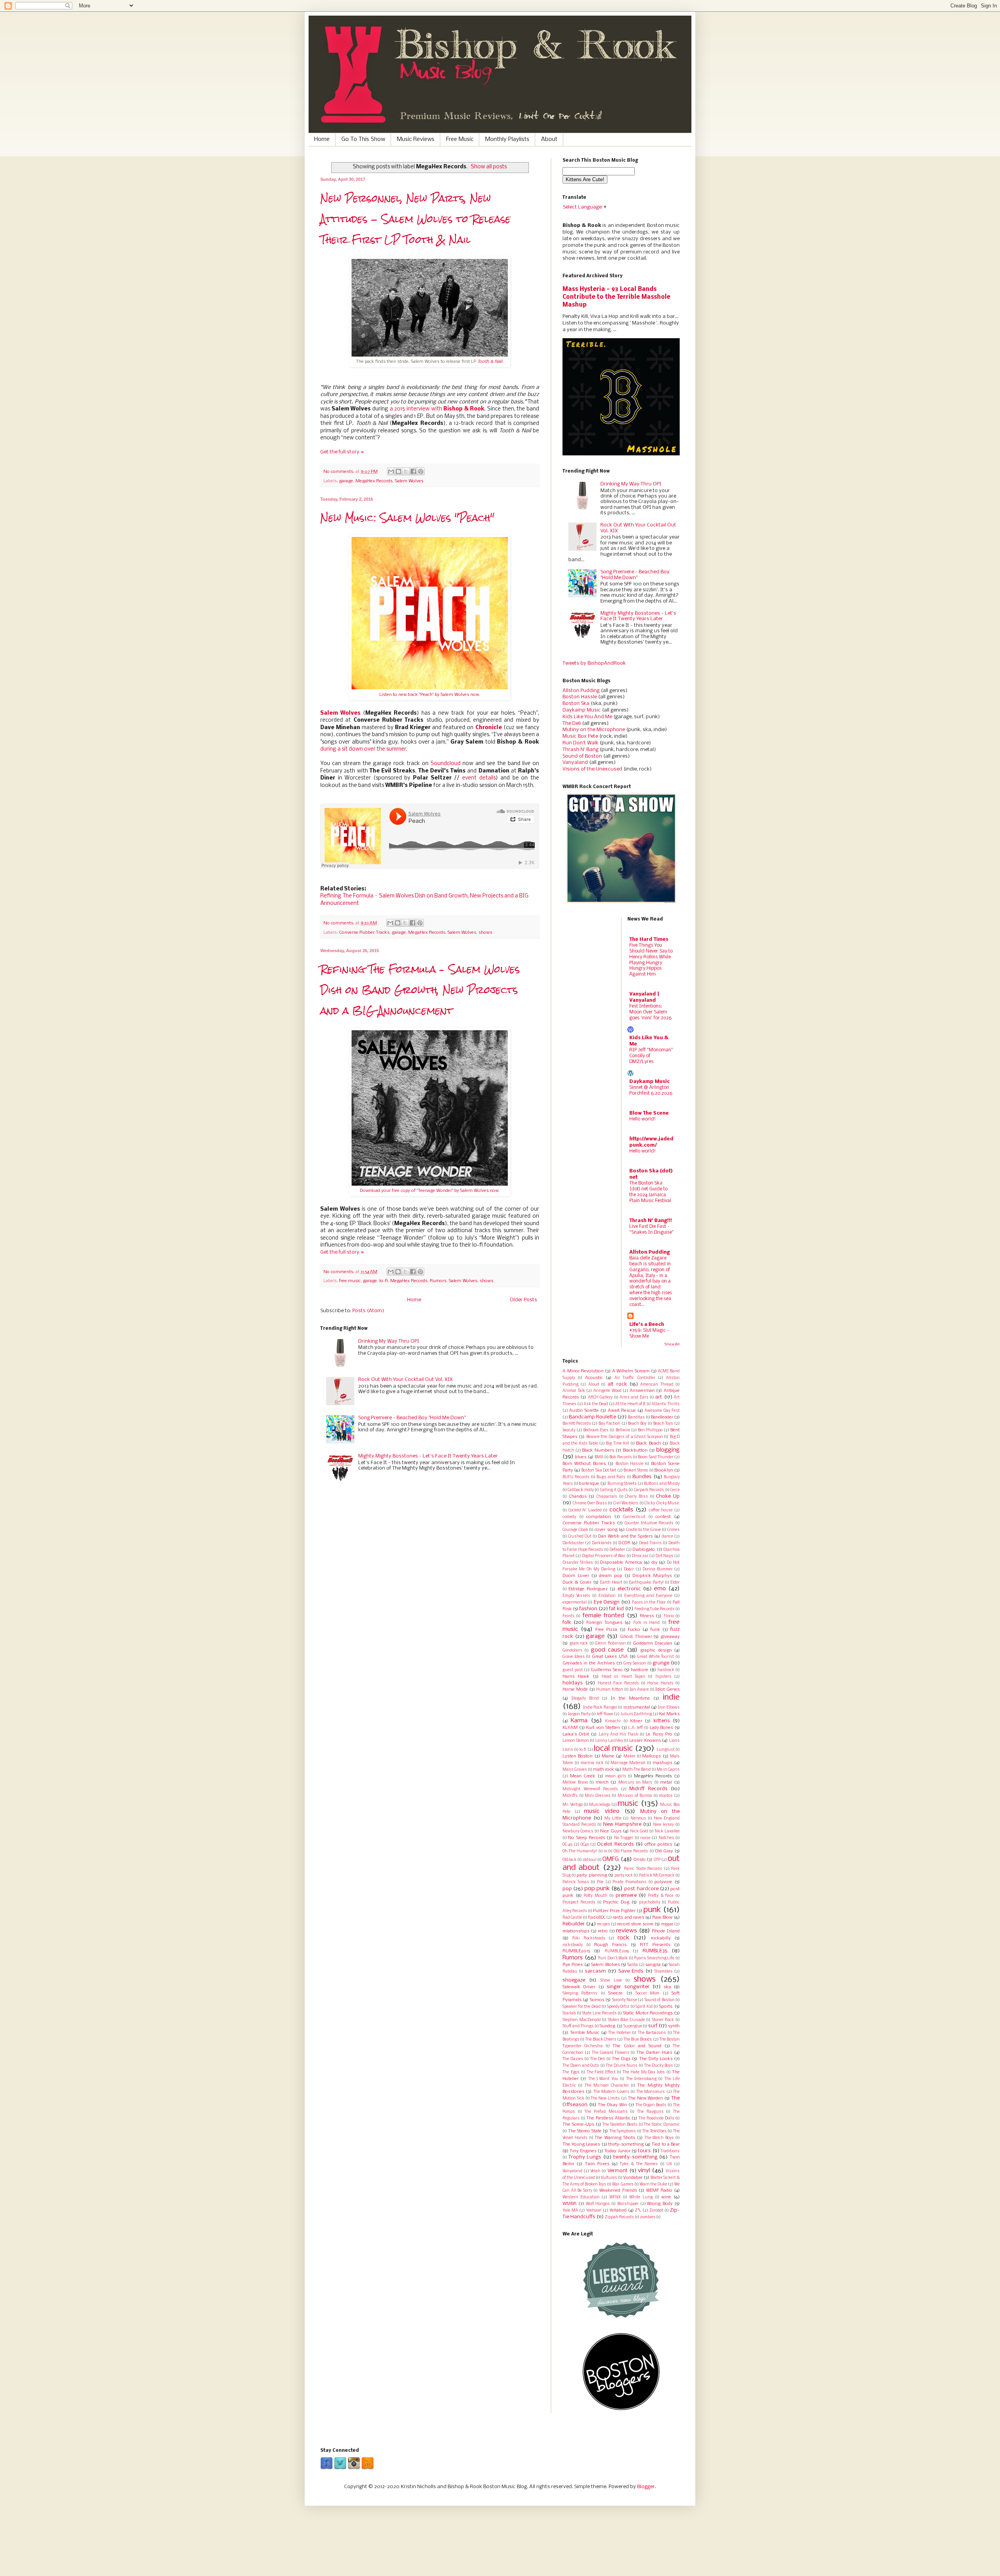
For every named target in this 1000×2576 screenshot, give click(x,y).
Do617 (629, 1569)
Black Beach (648, 1443)
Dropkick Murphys (652, 1576)
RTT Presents (655, 1945)
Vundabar (633, 2178)
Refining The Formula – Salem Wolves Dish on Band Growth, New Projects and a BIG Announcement (420, 990)
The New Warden (646, 2098)
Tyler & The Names (639, 2164)
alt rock (617, 1384)
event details (479, 778)
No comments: (339, 472)
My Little (613, 1819)
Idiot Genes (667, 1689)
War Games (623, 2184)
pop (567, 1889)
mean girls (616, 1776)
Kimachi (613, 1721)
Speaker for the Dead (582, 2007)
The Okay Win (612, 2105)
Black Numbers (598, 1450)
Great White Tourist (655, 1657)
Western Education (581, 2197)
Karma (579, 1721)
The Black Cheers (601, 2040)
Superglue (633, 2026)
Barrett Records (577, 1424)
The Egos (571, 2072)
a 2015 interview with (437, 409)
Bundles (642, 1477)
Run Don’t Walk (580, 743)
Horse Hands (660, 1683)
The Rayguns (650, 2112)
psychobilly (650, 1903)
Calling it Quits (614, 1490)
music (628, 1804)
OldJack (570, 1860)
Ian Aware (639, 1690)
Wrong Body (660, 2204)
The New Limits (605, 2099)
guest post (573, 1670)
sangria (653, 1965)
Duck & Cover (577, 1582)
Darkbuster (573, 1543)
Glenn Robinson (610, 1644)
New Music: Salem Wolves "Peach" (407, 518)
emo (660, 1589)
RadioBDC (597, 1918)
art (659, 1397)
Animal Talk (574, 1391)
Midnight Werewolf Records (590, 1789)
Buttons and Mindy (662, 1484)
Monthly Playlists (507, 139)
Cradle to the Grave (644, 1530)
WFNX (615, 2197)
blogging (668, 1450)
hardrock (666, 1670)
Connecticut (634, 1517)
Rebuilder (574, 1924)
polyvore (663, 1882)
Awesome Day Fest (662, 1411)
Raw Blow (662, 1918)
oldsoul (590, 1860)
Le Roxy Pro (659, 1734)
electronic (629, 1589)
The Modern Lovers (611, 2092)
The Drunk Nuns (622, 2066)
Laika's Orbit (576, 1734)
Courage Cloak (575, 1530)
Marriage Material (628, 1763)
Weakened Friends (618, 2191)
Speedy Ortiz (618, 2007)
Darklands (602, 1543)
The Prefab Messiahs (606, 2112)
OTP (657, 1860)
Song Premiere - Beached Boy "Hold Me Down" (412, 1418)
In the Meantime (630, 1698)
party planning (592, 1875)
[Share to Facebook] (413, 471)
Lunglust (666, 1750)
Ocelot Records (615, 1844)
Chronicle (489, 728)
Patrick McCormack (657, 1876)
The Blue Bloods (638, 2040)
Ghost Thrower (636, 1637)
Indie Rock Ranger (600, 1708)
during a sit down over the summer (363, 749)
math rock (604, 1770)
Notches (666, 1838)
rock (623, 1938)
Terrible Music (585, 2033)
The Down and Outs (581, 2066)
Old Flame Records (631, 1851)
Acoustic (594, 1378)
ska (667, 1987)
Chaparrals (607, 1497)
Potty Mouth (596, 1896)
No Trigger (624, 1838)
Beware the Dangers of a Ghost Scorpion (625, 1437)
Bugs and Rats (611, 1477)
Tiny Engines (583, 2151)
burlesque (589, 1484)
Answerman (642, 1391)
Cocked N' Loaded (585, 1510)
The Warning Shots (615, 2138)
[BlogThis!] (398, 471)
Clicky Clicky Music (662, 1503)
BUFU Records (576, 1477)
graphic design (656, 1650)
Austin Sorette (584, 1411)
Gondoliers (572, 1651)
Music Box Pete (580, 736)
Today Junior (617, 2151)
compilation (599, 1517)
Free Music (460, 139)
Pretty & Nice (661, 1896)
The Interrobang (641, 2079)
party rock (624, 1876)
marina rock (592, 1763)
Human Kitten (610, 1690)
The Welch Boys (659, 2138)
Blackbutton (635, 1450)
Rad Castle (572, 1918)
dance (667, 1537)
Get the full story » (342, 452)
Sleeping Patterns (580, 1994)
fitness (647, 1616)
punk (652, 1910)
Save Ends (631, 1971)
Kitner (636, 1721)
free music (350, 1281)
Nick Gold (639, 1831)
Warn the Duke (653, 2184)
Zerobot (656, 2211)
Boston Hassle (580, 697)
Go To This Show (363, 139)
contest (663, 1517)
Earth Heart (611, 1583)
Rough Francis (610, 1945)
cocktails (621, 1510)
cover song (606, 1530)
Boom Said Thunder (656, 1457)
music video (602, 1811)
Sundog (607, 2026)
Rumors (438, 1281)
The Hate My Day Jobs (644, 2072)
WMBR (570, 2204)
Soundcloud (446, 764)
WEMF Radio (659, 2191)
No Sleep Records (587, 1838)
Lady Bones (662, 1728)
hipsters (663, 1677)
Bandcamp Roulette (592, 1417)
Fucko (634, 1630)
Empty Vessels (576, 1596)
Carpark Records (649, 1490)
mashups (662, 1763)
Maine (608, 1756)
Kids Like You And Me (587, 717)
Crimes (673, 1530)
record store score (635, 1924)
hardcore (640, 1670)
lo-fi (384, 1281)
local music (613, 1749)
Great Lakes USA (610, 1657)
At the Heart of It (630, 1404)
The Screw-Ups (578, 2125)
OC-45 (567, 1845)
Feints (569, 1616)
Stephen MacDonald (582, 2020)
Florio (669, 1616)
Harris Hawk (576, 1677)
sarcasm (595, 1971)
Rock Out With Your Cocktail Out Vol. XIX (405, 1380)
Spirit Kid (644, 2007)
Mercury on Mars (635, 1783)
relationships (576, 1931)
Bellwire (623, 1430)
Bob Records (621, 1457)
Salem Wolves (409, 481)
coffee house (661, 1510)
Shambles (663, 1972)
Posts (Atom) (368, 1311)
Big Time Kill (618, 1444)
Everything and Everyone (648, 1596)
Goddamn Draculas (653, 1643)
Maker (629, 1756)
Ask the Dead (596, 1404)
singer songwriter (628, 1987)
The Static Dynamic (662, 2125)
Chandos (578, 1497)
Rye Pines (573, 1965)
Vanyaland (575, 763)
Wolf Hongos (598, 2204)
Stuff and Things (578, 2026)
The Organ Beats (651, 2105)
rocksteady (573, 1945)
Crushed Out (580, 1537)
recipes (604, 1924)
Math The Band (637, 1770)
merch (602, 1782)
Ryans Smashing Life (654, 1958)
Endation (607, 1596)
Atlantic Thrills (666, 1404)
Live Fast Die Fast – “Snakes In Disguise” (651, 1229)
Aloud (594, 1385)
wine (666, 2197)
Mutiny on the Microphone (594, 730)
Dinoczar (640, 1556)
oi (605, 1851)
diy (654, 1563)
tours (644, 2151)
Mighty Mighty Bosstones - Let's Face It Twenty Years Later (428, 1456)
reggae (667, 1924)
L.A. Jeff (636, 1728)
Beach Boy (637, 1424)
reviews (627, 1931)
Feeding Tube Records (654, 1609)
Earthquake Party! (646, 1583)
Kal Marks (669, 1714)
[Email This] (391, 471)
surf (653, 2026)
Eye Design (607, 1602)
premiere (626, 1895)
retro (603, 1931)
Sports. (666, 2007)
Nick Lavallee (667, 1831)
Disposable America (621, 1563)
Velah (595, 2171)
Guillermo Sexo (607, 1670)
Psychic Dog (616, 1902)
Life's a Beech (647, 1325)
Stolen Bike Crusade (626, 2020)
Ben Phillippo (650, 1430)
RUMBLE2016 (617, 1951)
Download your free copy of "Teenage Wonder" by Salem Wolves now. (430, 1191)
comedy (569, 1517)
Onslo (640, 1860)
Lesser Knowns (645, 1741)
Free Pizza (606, 1630)
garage (346, 481)
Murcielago (600, 1805)
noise (645, 1838)
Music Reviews (416, 139)
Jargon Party (579, 1714)
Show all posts (489, 167)
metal (666, 1782)
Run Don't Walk (613, 1958)
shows (485, 933)
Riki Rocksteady (588, 1938)
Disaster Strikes (578, 1563)
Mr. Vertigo (573, 1805)
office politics (659, 1845)
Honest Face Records (618, 1683)
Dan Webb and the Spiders (626, 1536)
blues (581, 1457)
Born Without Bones (584, 1464)
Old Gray (664, 1851)
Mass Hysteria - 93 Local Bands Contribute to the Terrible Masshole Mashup (616, 297)
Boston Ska (576, 704)
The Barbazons (652, 2033)
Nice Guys (611, 1831)
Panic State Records (643, 1869)
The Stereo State (585, 2131)
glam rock (579, 1644)
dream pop (611, 1576)
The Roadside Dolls (656, 2118)
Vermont (618, 2171)
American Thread (657, 1385)
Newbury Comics (578, 1831)
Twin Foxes (597, 2164)
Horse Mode (575, 1689)
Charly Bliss (637, 1497)
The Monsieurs (651, 2092)
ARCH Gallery (600, 1398)
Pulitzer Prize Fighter (614, 1911)
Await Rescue (622, 1411)
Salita (633, 1965)
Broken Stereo (636, 1471)
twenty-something (635, 2157)
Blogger (646, 2487)
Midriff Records (648, 1789)
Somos (597, 2000)
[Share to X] (406, 471)
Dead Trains (650, 1543)
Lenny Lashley (609, 1741)
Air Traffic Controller (635, 1378)
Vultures (609, 2178)
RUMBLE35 (655, 1951)
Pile (600, 1882)
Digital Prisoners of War (604, 1556)
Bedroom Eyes (596, 1430)
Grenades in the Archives (589, 1663)
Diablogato (644, 1550)
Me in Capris (668, 1770)
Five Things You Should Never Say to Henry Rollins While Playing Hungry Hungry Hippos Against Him (651, 960)
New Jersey (664, 1825)
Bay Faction (609, 1424)
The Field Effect (601, 2072)
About (549, 139)
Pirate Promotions (629, 1882)
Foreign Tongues (604, 1623)
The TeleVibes (654, 2131)
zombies (648, 2217)
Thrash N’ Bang (580, 750)
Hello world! (643, 1119)
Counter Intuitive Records (649, 1523)
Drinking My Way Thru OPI (389, 1341)
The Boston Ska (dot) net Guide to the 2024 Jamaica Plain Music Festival (650, 1192)
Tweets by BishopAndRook (594, 663)
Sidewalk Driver (579, 1987)
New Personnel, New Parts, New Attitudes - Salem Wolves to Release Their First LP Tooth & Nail (415, 219)
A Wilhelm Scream (631, 1371)
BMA (599, 1457)
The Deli (572, 723)
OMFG (611, 1859)
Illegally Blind (585, 1699)
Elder (675, 1583)
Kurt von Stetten (603, 1728)
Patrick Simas (576, 1882)
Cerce (675, 1490)
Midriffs (570, 1796)
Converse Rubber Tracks (364, 933)
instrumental (637, 1707)
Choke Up (668, 1496)
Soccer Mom (647, 1994)
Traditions (670, 2151)
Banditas (636, 1417)
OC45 (585, 1845)
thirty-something (626, 2144)
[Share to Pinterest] (421, 471)
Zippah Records (619, 2217)
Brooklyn (664, 1470)
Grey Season (635, 1664)
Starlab (569, 2013)
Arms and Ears (634, 1398)
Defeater (617, 1550)
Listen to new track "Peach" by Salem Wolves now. (430, 695)
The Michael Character (607, 2086)
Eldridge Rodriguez (588, 1589)
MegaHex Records (374, 481)
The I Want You (603, 2079)
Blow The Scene (649, 1113)
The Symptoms (623, 2131)
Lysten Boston (578, 1756)
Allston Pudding (581, 691)
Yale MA (570, 2211)
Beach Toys (663, 1424)
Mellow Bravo (575, 1783)
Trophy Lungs (585, 2157)
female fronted (603, 1616)
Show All (672, 1344)
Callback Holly (580, 1490)
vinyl (644, 2171)
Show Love (611, 1981)
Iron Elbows (669, 1708)
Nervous (638, 1819)
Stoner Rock (663, 2020)
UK (669, 2164)
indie (671, 1697)
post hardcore (641, 1889)
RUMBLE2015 (576, 1951)
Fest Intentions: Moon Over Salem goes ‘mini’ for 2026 (651, 1012)
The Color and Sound (637, 2046)
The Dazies (573, 2059)
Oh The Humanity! (580, 1851)
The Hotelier (620, 2033)
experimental (575, 1603)
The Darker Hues (654, 2053)
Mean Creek (583, 1776)
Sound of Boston (582, 756)
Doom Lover (576, 1576)
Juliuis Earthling (636, 1714)
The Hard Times (649, 939)
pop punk (597, 1889)
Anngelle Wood (607, 1391)
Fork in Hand (647, 1623)
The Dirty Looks (656, 2059)
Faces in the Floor (649, 1603)
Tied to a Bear (666, 2144)
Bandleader (662, 1417)
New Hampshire (622, 1824)
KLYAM (570, 1728)
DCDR (624, 1543)
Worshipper (628, 2204)
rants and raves (628, 1918)
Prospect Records (579, 1903)
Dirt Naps (664, 1556)
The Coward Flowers (611, 2053)
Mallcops (652, 1756)
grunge (661, 1663)
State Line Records (599, 2013)
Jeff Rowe (605, 1714)
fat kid (616, 1609)
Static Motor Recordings (648, 2013)
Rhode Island (666, 1931)
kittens (662, 1721)
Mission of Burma (635, 1796)
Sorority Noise (625, 2000)
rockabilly (661, 1938)
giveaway (670, 1637)
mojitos (666, 1796)
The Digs (621, 2059)
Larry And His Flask (619, 1735)
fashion (588, 1609)
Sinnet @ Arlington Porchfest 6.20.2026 (651, 1090)
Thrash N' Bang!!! (651, 1221)
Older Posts (523, 1300)
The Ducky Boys (659, 2066)
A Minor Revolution (583, 1371)
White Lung (641, 2197)
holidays (573, 1683)
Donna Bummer (657, 1569)
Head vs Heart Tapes (623, 1677)
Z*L (638, 2211)
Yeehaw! (594, 2211)
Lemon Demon (576, 1741)
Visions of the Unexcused (592, 769)
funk (655, 1630)
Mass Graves (575, 1770)
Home (322, 139)
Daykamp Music (582, 710)
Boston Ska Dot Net (599, 1471)
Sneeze (615, 1993)
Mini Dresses (598, 1796)
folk (567, 1622)
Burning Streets (622, 1484)
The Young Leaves (581, 2144)
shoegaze (574, 1980)
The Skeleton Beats (620, 2125)
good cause (607, 1650)
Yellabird (618, 2210)
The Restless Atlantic (608, 2118)
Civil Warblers (626, 1503)
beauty (569, 1430)
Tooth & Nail (490, 362)
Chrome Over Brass (590, 1503)
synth (674, 2026)
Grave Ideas (574, 1657)
